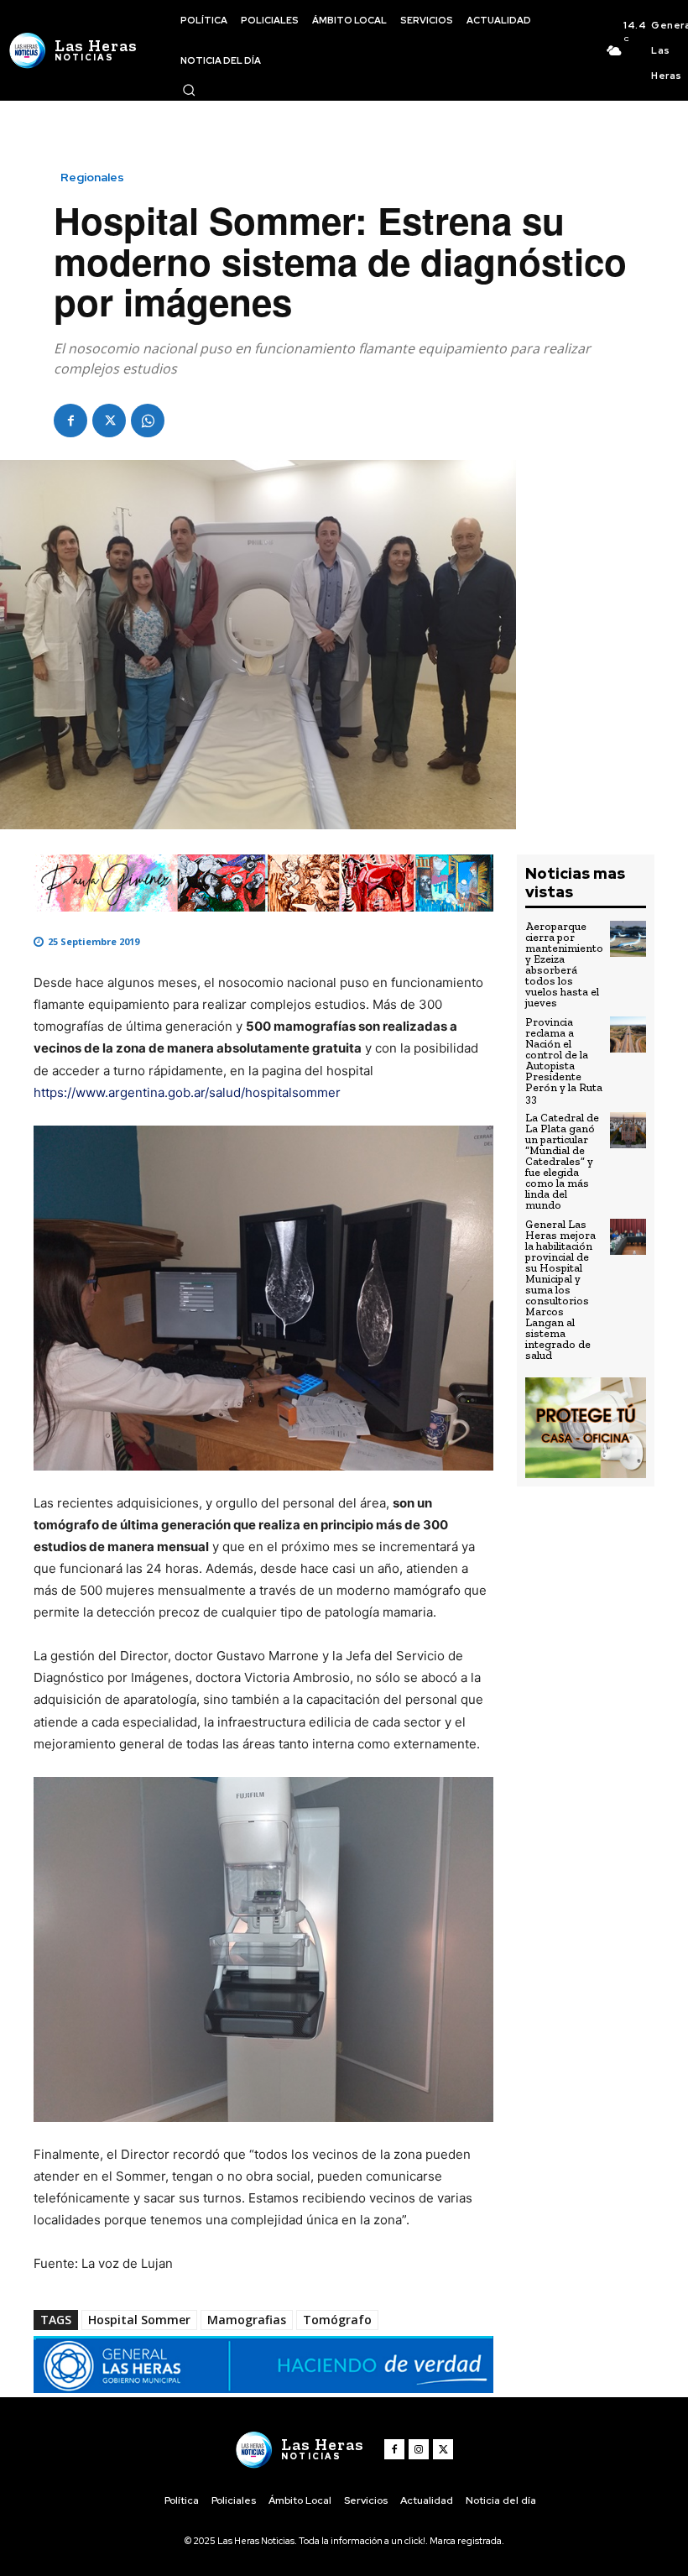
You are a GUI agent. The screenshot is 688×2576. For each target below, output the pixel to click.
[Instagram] (419, 2449)
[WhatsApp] (148, 421)
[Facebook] (70, 421)
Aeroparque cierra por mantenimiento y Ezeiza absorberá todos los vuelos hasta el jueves (564, 964)
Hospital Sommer (139, 2320)
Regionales (92, 177)
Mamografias (247, 2320)
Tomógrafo (337, 2320)
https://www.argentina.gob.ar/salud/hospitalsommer (187, 1092)
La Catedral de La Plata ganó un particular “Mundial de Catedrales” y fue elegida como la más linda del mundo (562, 1161)
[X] (109, 421)
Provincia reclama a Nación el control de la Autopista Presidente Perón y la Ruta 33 (564, 1060)
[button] (189, 90)
